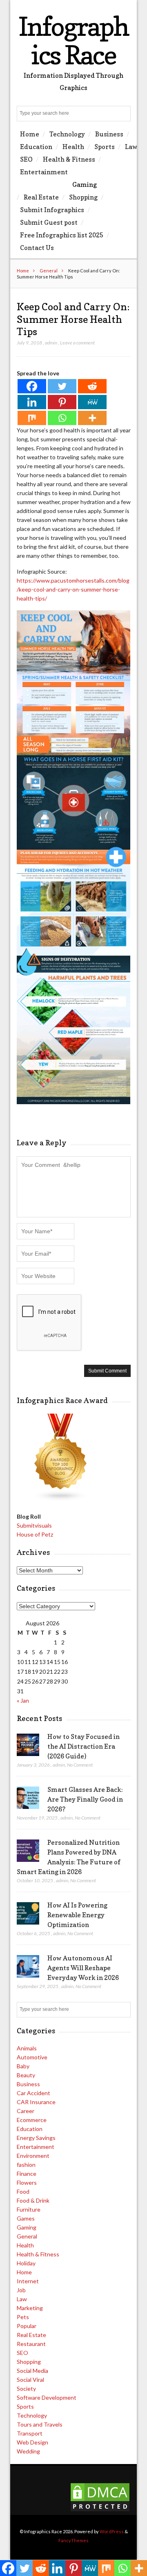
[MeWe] (92, 402)
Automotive (32, 2057)
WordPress (112, 2531)
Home (30, 134)
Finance (27, 2174)
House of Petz (35, 1534)
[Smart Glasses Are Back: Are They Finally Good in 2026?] (28, 1798)
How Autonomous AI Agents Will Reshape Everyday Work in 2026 (83, 1968)
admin (51, 343)
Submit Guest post (49, 222)
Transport (30, 2433)
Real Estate (41, 197)
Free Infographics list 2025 (62, 235)
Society (26, 2389)
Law (131, 147)
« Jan (23, 1700)
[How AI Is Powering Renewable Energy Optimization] (28, 1914)
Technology (67, 134)
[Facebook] (32, 386)
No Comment (80, 1765)
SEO (26, 159)
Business (109, 134)
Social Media (32, 2371)
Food (23, 2191)
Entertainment (44, 172)
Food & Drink (33, 2200)
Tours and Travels (40, 2424)
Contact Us (37, 248)
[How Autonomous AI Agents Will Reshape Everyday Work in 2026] (28, 1967)
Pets (23, 2317)
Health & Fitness (69, 159)
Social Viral (30, 2380)
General (49, 271)
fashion (26, 2165)
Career (26, 2111)
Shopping (83, 197)
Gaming (85, 184)
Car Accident (33, 2093)
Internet (28, 2281)
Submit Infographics (52, 210)
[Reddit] (92, 386)
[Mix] (32, 418)
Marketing (30, 2308)
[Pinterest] (62, 402)
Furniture (29, 2209)
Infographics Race (73, 41)
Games (26, 2218)
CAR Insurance (36, 2102)
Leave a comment (77, 343)
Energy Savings (36, 2138)
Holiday (26, 2263)
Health (73, 147)
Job (21, 2290)
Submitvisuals (34, 1525)
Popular (27, 2326)
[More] (92, 418)
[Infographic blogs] (61, 1499)
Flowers (27, 2182)
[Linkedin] (32, 402)
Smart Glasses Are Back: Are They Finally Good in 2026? (85, 1799)
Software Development (47, 2397)
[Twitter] (62, 386)
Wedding (28, 2451)
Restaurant (31, 2344)
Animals (27, 2048)
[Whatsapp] (62, 418)
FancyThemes (73, 2540)
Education (36, 147)
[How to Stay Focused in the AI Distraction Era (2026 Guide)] (28, 1745)
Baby (23, 2066)
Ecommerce (32, 2120)
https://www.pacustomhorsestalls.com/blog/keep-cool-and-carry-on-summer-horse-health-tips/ (73, 589)
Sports (105, 147)
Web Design (32, 2442)
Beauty (26, 2075)
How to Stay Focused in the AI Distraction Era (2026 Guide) (84, 1746)
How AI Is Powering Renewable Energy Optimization (77, 1915)
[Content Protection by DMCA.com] (100, 2510)
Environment (33, 2156)
